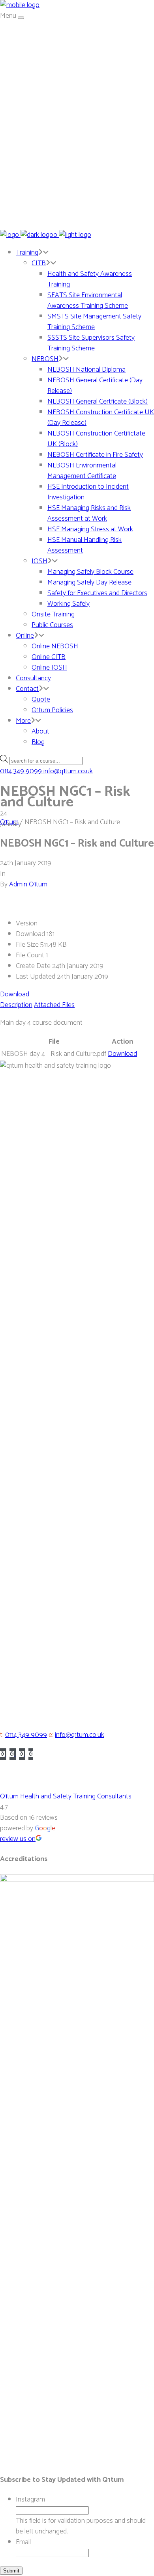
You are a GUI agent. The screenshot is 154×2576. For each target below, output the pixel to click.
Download (15, 994)
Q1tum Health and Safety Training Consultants (66, 1796)
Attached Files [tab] (54, 1005)
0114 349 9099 (26, 1735)
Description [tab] (16, 1005)
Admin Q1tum (28, 884)
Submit (11, 2571)
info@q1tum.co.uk (80, 1735)
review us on (18, 1839)
